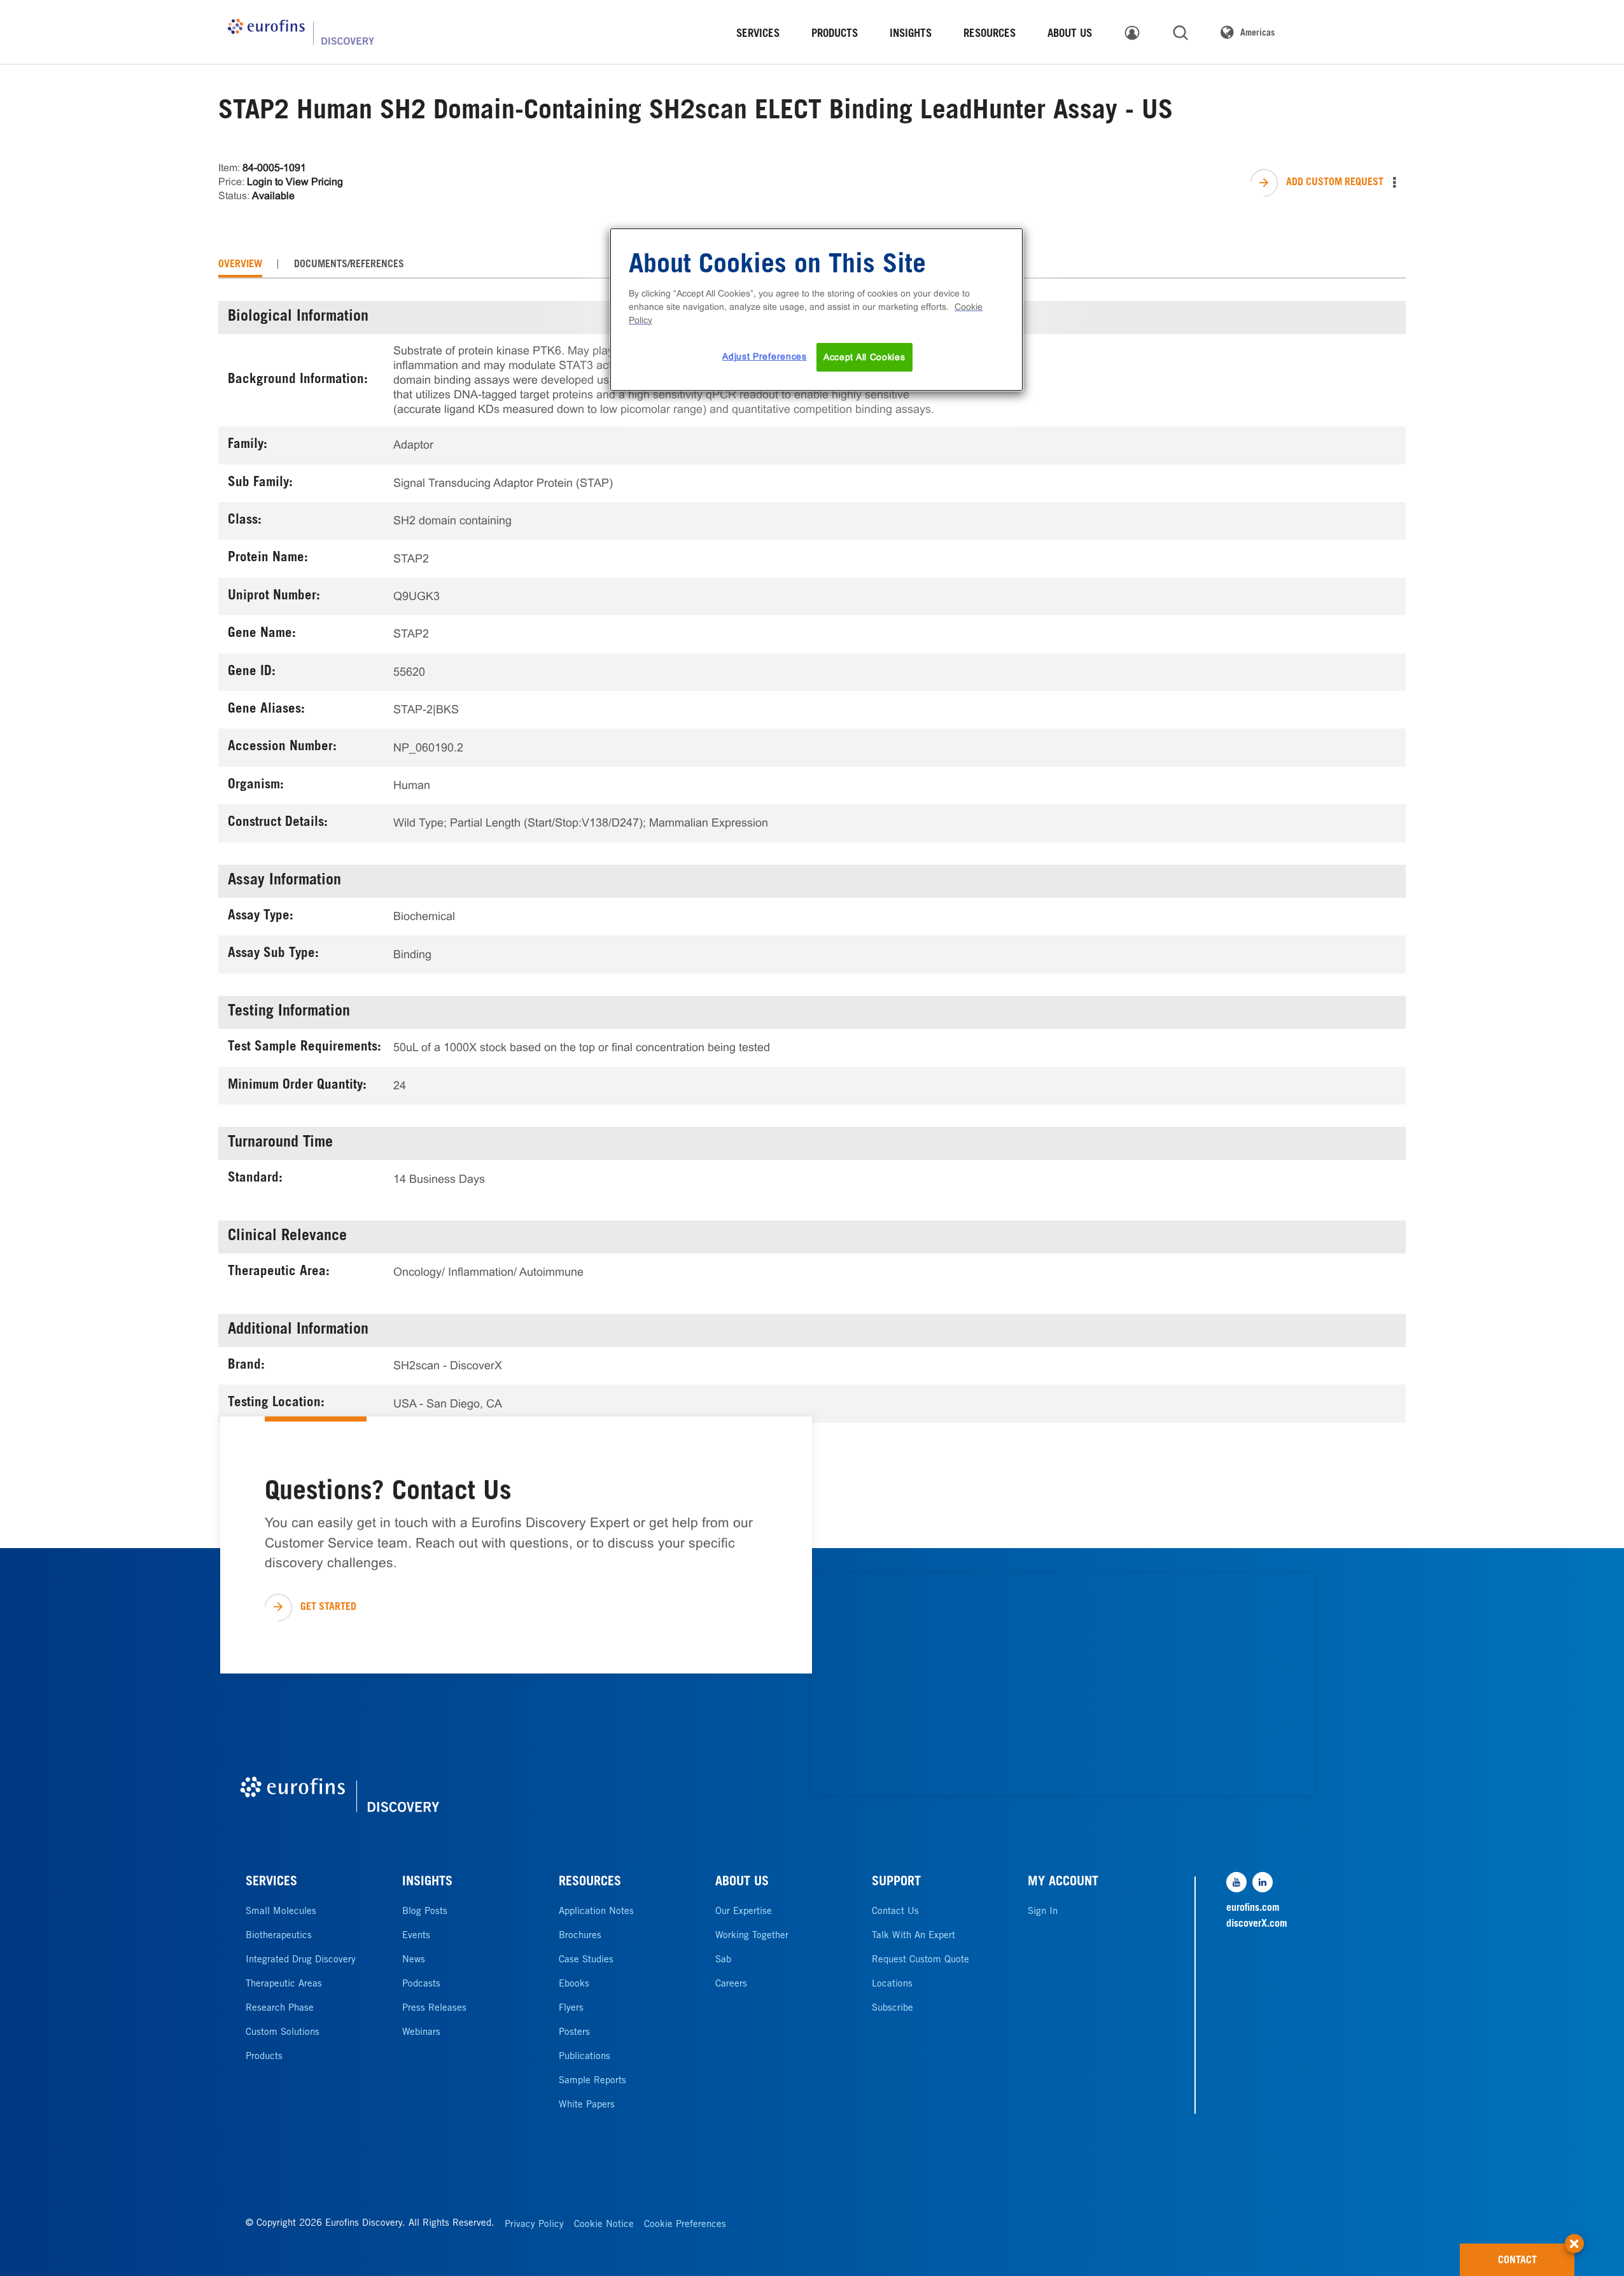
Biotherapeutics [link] (279, 1936)
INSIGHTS (427, 1883)
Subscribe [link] (892, 2008)
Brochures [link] (580, 1936)
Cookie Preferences (685, 2225)
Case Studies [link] (586, 1960)
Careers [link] (731, 1984)
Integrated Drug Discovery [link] (301, 1960)
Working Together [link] (752, 1936)
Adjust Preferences (765, 356)
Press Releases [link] (434, 2008)
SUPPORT (896, 1883)
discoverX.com (1257, 1924)
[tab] (240, 265)
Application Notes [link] (596, 1912)
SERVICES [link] (758, 35)
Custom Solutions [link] (283, 2033)
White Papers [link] (587, 2105)
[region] (816, 310)
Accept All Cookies (864, 357)
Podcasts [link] (421, 1984)
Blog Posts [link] (425, 1912)
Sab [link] (723, 1960)
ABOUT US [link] (1070, 35)
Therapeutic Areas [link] (284, 1984)
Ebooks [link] (574, 1984)
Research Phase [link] (280, 2008)
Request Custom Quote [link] (920, 1960)
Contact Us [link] (895, 1912)
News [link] (414, 1960)
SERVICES (271, 1883)
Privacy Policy (534, 2225)
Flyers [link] (571, 2008)
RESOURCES (590, 1883)
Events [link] (416, 1936)
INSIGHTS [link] (911, 35)
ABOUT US (742, 1883)
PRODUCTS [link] (835, 35)
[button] (1574, 2237)
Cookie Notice (604, 2225)
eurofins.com (1253, 1908)
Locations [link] (892, 1984)
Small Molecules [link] (281, 1912)
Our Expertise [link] (744, 1912)
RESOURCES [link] (990, 35)
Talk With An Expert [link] (913, 1936)
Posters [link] (574, 2033)
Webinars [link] (421, 2033)
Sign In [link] (1043, 1912)
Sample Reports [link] (592, 2081)
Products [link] (264, 2057)
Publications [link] (584, 2057)
